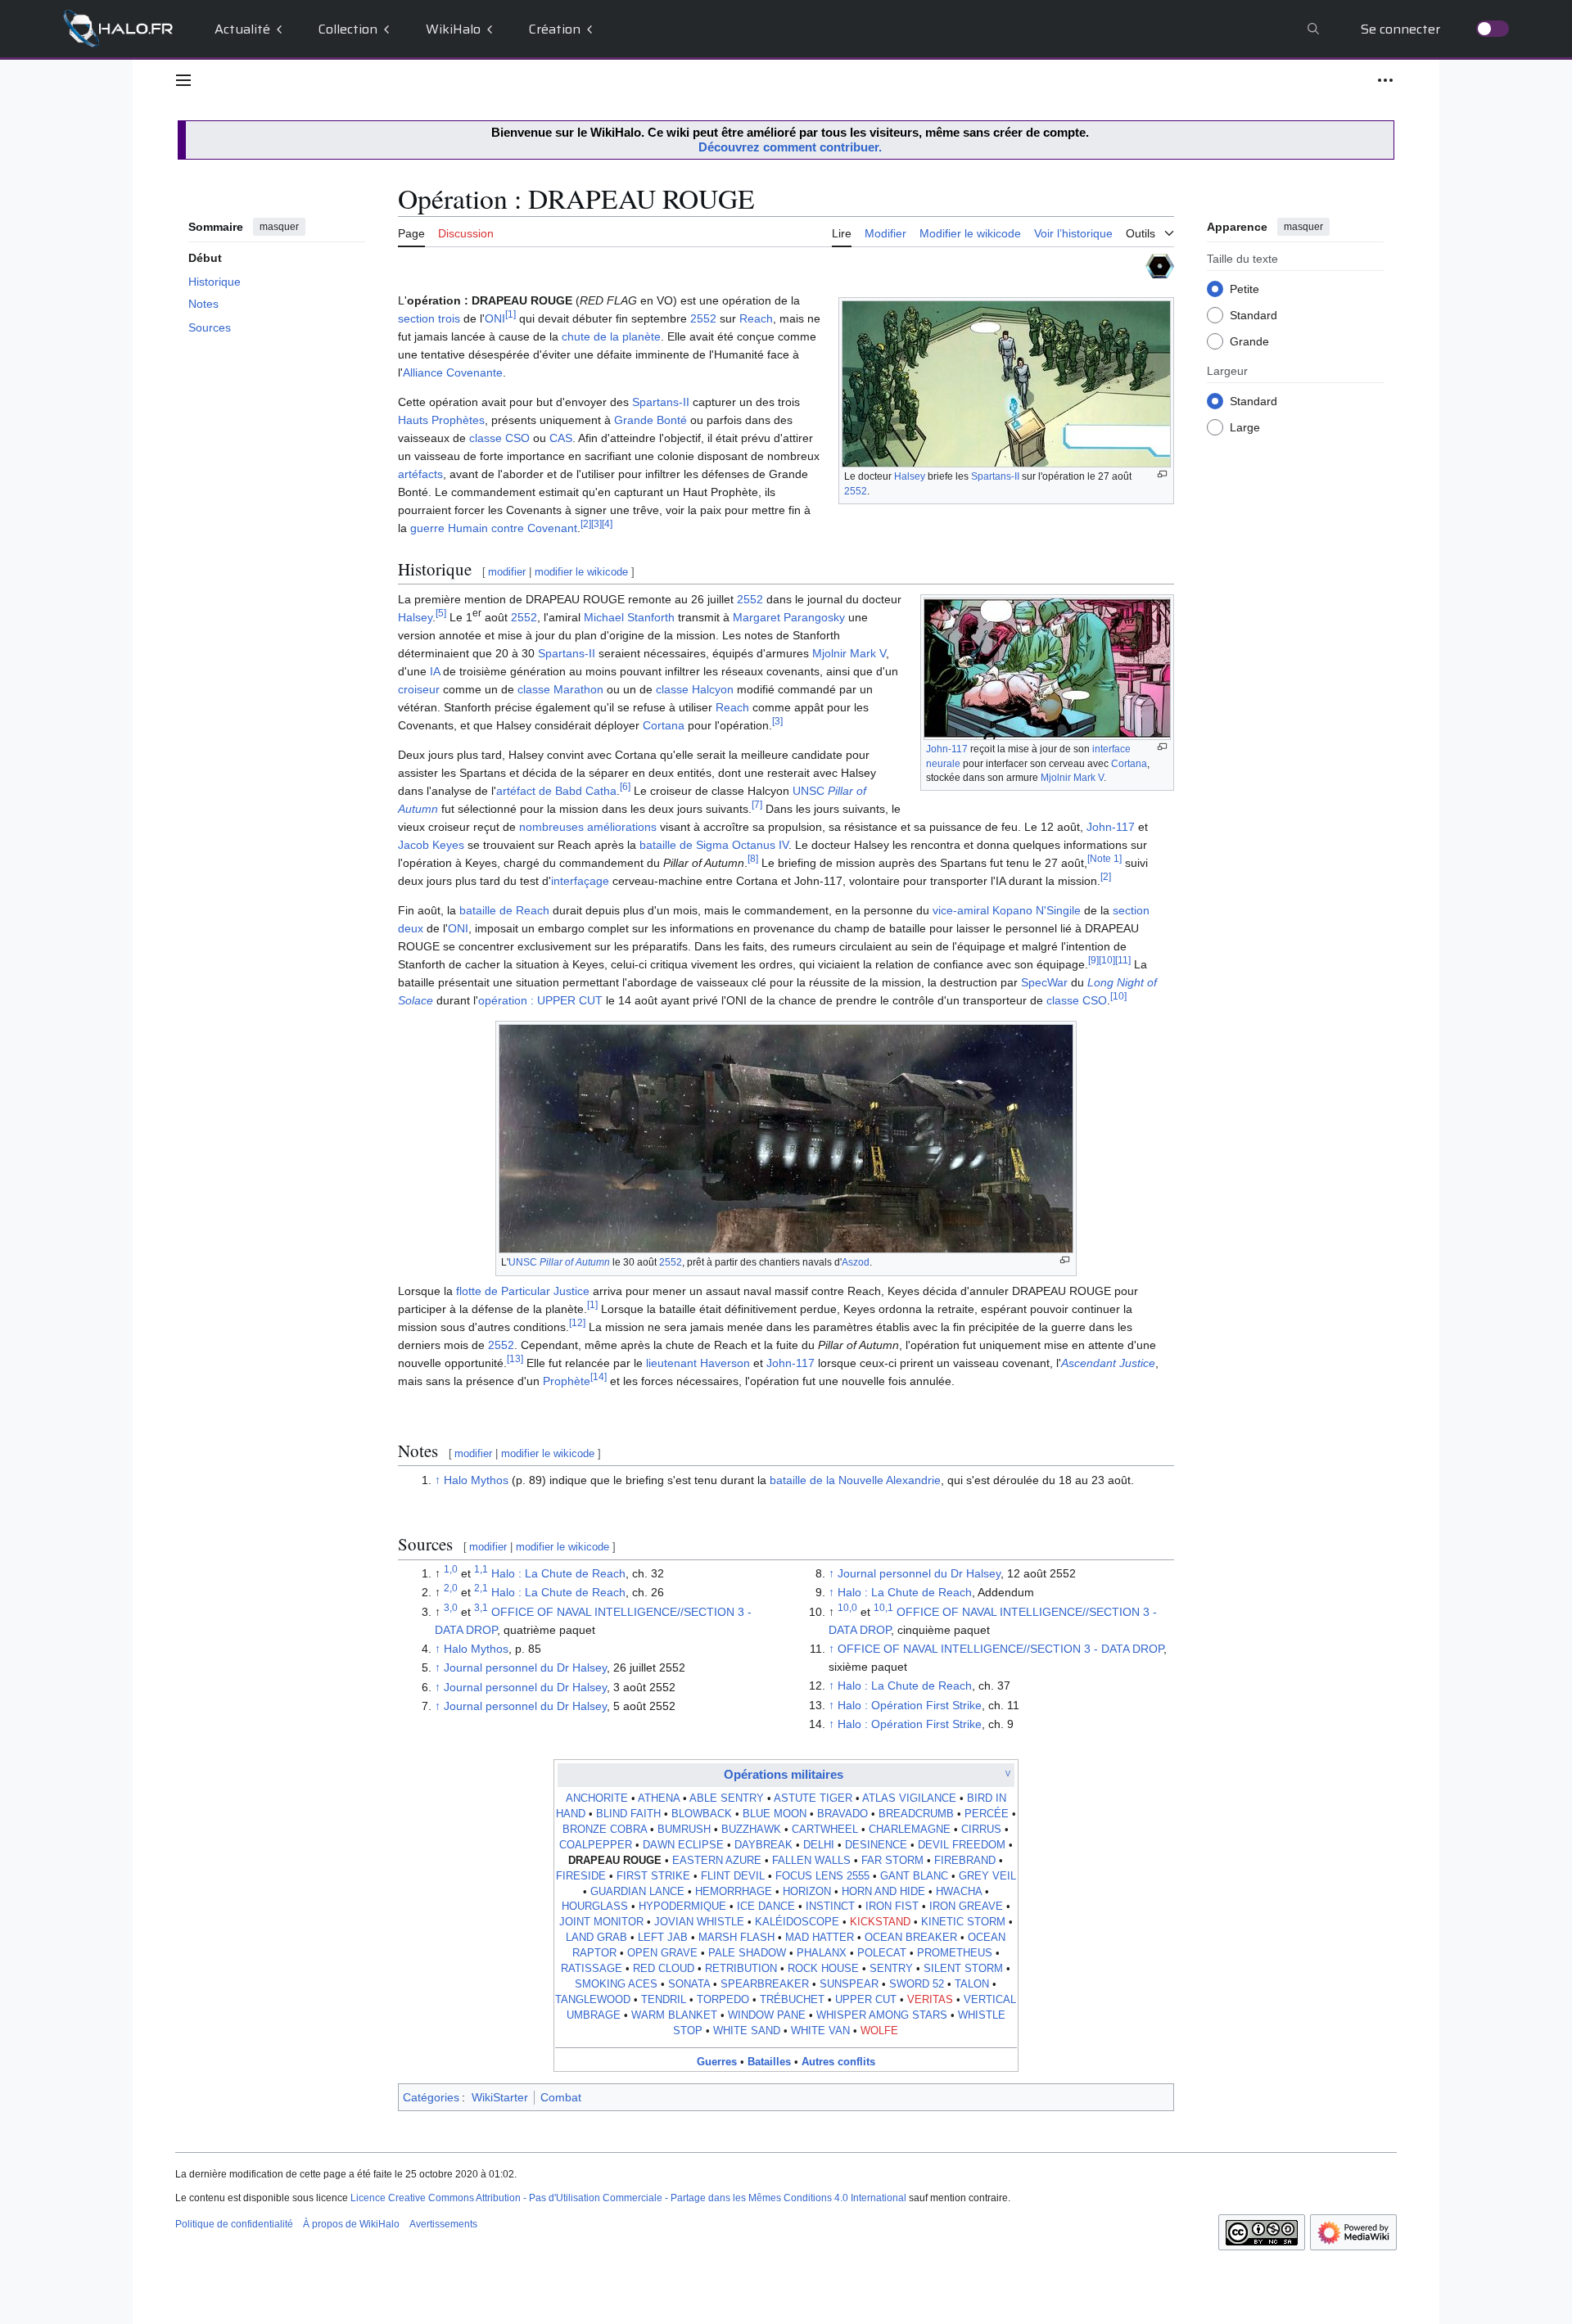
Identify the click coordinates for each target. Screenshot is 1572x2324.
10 (1107, 961)
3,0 (451, 1607)
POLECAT (882, 1953)
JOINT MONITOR (601, 1922)
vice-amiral (961, 910)
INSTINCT (830, 1907)
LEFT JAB (663, 1938)
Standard (1254, 314)
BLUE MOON (775, 1814)
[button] (183, 80)
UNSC (559, 1262)
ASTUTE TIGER (813, 1798)
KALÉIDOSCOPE (797, 1922)
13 (515, 1358)
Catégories (431, 2097)
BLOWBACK (702, 1814)
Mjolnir (1056, 778)
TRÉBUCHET (792, 2000)
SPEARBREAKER (765, 1984)
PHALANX (822, 1953)
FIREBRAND (965, 1861)
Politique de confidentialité (234, 2224)
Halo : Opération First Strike (910, 1705)
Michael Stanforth (629, 617)
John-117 (947, 749)
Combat (561, 2097)
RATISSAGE (592, 1969)
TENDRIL (664, 2000)
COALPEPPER (596, 1845)
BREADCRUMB (916, 1814)
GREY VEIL (987, 1876)
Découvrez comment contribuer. (790, 147)
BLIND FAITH (628, 1814)
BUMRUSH (684, 1830)
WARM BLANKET (674, 2015)
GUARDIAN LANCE (637, 1892)
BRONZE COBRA (605, 1830)
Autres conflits (838, 2062)
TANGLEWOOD (593, 2000)
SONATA (689, 1984)
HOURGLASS (595, 1907)
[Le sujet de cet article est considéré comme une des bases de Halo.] (1160, 265)
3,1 (481, 1607)
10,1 (883, 1607)
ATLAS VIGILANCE (909, 1798)
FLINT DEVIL (733, 1876)
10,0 (847, 1607)
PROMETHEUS (955, 1953)
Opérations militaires (784, 1774)
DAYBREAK (763, 1845)
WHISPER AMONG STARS (882, 2015)
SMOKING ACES (616, 1984)
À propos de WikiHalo (351, 2224)
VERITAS (930, 2000)
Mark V (1089, 778)
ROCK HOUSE (823, 1969)
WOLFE (879, 2031)
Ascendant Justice (1108, 1363)
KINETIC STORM (963, 1922)
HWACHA (959, 1892)
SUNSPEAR (849, 1984)
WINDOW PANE (767, 2015)
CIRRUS (981, 1830)
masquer (279, 227)
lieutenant (671, 1363)
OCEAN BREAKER (911, 1938)
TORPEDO (723, 2000)
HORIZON (807, 1892)
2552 (856, 491)
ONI (495, 318)
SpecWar (1044, 982)
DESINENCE (876, 1845)
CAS (561, 438)
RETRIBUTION (741, 1969)
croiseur (419, 689)
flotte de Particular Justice (523, 1291)
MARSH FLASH (736, 1938)
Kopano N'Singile (1037, 910)
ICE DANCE (766, 1907)
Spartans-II (995, 476)
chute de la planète (611, 336)
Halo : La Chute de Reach (558, 1573)
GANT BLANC (914, 1876)
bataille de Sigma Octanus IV (714, 845)
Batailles (769, 2062)
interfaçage (580, 881)
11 (1123, 961)
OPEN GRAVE (662, 1953)
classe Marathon (560, 689)
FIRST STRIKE (653, 1876)
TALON (972, 1984)
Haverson (725, 1363)
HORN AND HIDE (883, 1892)
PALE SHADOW (747, 1953)
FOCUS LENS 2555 (822, 1876)
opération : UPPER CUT (540, 1000)
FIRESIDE (581, 1876)
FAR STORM (892, 1861)
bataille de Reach (504, 910)
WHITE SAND (747, 2031)
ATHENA (659, 1798)
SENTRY (891, 1969)
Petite (1244, 288)
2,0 (451, 1588)
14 (599, 1376)
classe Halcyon (695, 689)
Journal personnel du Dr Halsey (525, 1667)
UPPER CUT (866, 2000)
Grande (1249, 341)
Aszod (856, 1262)
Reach (756, 318)
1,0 (451, 1569)
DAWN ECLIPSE (683, 1845)
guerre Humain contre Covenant (494, 528)
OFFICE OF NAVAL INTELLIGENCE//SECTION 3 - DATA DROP (1001, 1649)
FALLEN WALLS (811, 1861)
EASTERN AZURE (717, 1861)
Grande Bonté (650, 420)
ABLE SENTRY (727, 1798)
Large (1245, 426)
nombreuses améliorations (588, 827)
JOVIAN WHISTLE (699, 1922)
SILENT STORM (963, 1969)
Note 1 (1104, 859)
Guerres (717, 2062)
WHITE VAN (820, 2031)
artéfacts (420, 474)
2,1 (481, 1588)
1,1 (481, 1569)
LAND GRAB (596, 1938)
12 (577, 1322)
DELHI (819, 1845)
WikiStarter (500, 2097)
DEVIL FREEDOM (962, 1845)
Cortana (1129, 764)
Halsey (910, 476)
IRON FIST (892, 1907)
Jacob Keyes (431, 845)
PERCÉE (987, 1814)
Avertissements (443, 2224)
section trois (429, 318)
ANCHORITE (597, 1798)
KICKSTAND (880, 1922)
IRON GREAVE (966, 1907)
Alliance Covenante (453, 372)
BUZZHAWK (751, 1830)
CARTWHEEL (825, 1830)
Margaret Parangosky (789, 617)
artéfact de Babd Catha (556, 791)
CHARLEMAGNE (910, 1830)
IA (435, 671)
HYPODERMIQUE (682, 1907)
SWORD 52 (917, 1984)
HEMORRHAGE (734, 1892)
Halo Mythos (476, 1480)
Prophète (567, 1381)
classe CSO (499, 438)
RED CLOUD (664, 1969)
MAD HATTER (820, 1938)
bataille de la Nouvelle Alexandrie (855, 1480)
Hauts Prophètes (441, 420)
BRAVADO (842, 1814)
